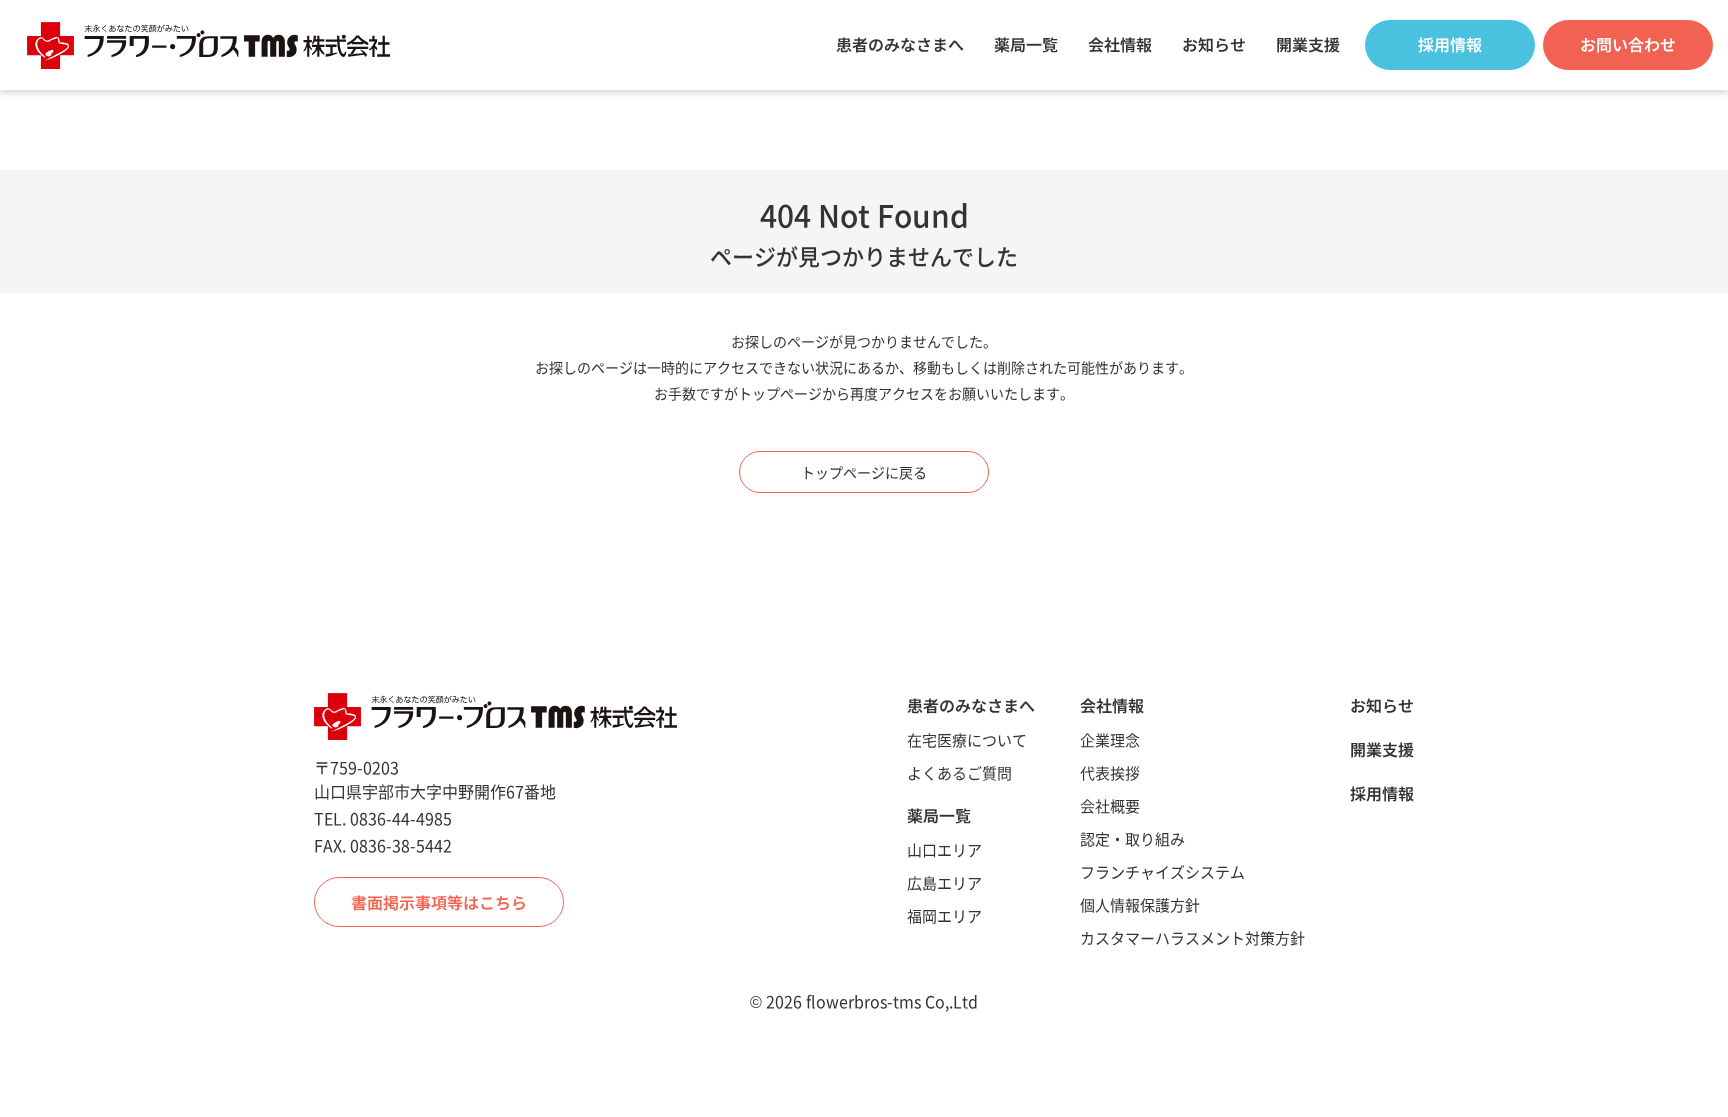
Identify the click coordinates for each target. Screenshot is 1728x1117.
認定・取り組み (1132, 838)
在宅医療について (967, 739)
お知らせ (1214, 44)
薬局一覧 (1026, 44)
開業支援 (1308, 44)
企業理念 (1110, 739)
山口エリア (944, 849)
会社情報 (1120, 44)
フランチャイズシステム (1162, 871)
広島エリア (944, 882)
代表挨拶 (1110, 772)
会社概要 (1110, 805)
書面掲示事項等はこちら (439, 902)
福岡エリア (944, 915)
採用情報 (1382, 793)
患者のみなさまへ (900, 44)
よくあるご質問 (959, 772)
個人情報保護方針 (1140, 904)
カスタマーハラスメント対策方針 (1192, 937)
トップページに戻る (864, 472)
